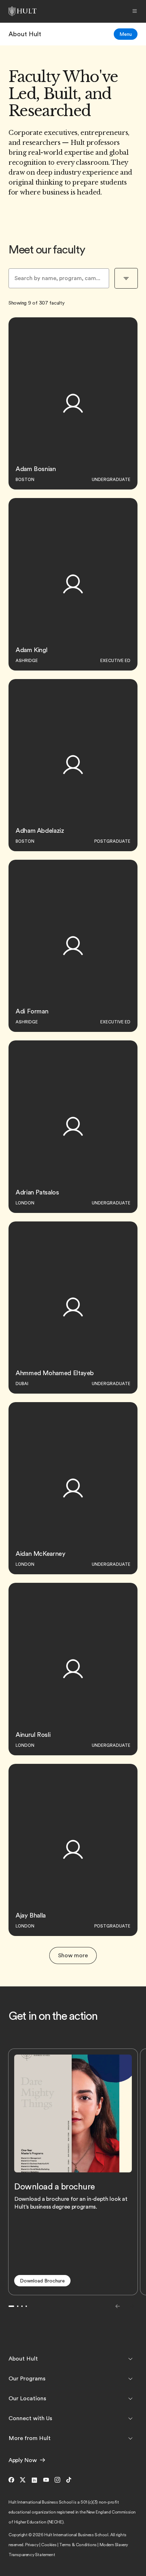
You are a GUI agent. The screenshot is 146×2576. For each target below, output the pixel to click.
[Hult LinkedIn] (34, 2480)
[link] (25, 34)
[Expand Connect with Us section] (130, 2418)
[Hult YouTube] (46, 2480)
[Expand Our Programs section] (130, 2379)
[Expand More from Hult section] (130, 2438)
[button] (42, 2281)
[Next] (132, 2306)
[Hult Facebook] (13, 2480)
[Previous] (118, 2306)
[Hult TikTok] (69, 2480)
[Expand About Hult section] (130, 2359)
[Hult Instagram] (57, 2480)
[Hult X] (23, 2480)
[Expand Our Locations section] (130, 2399)
